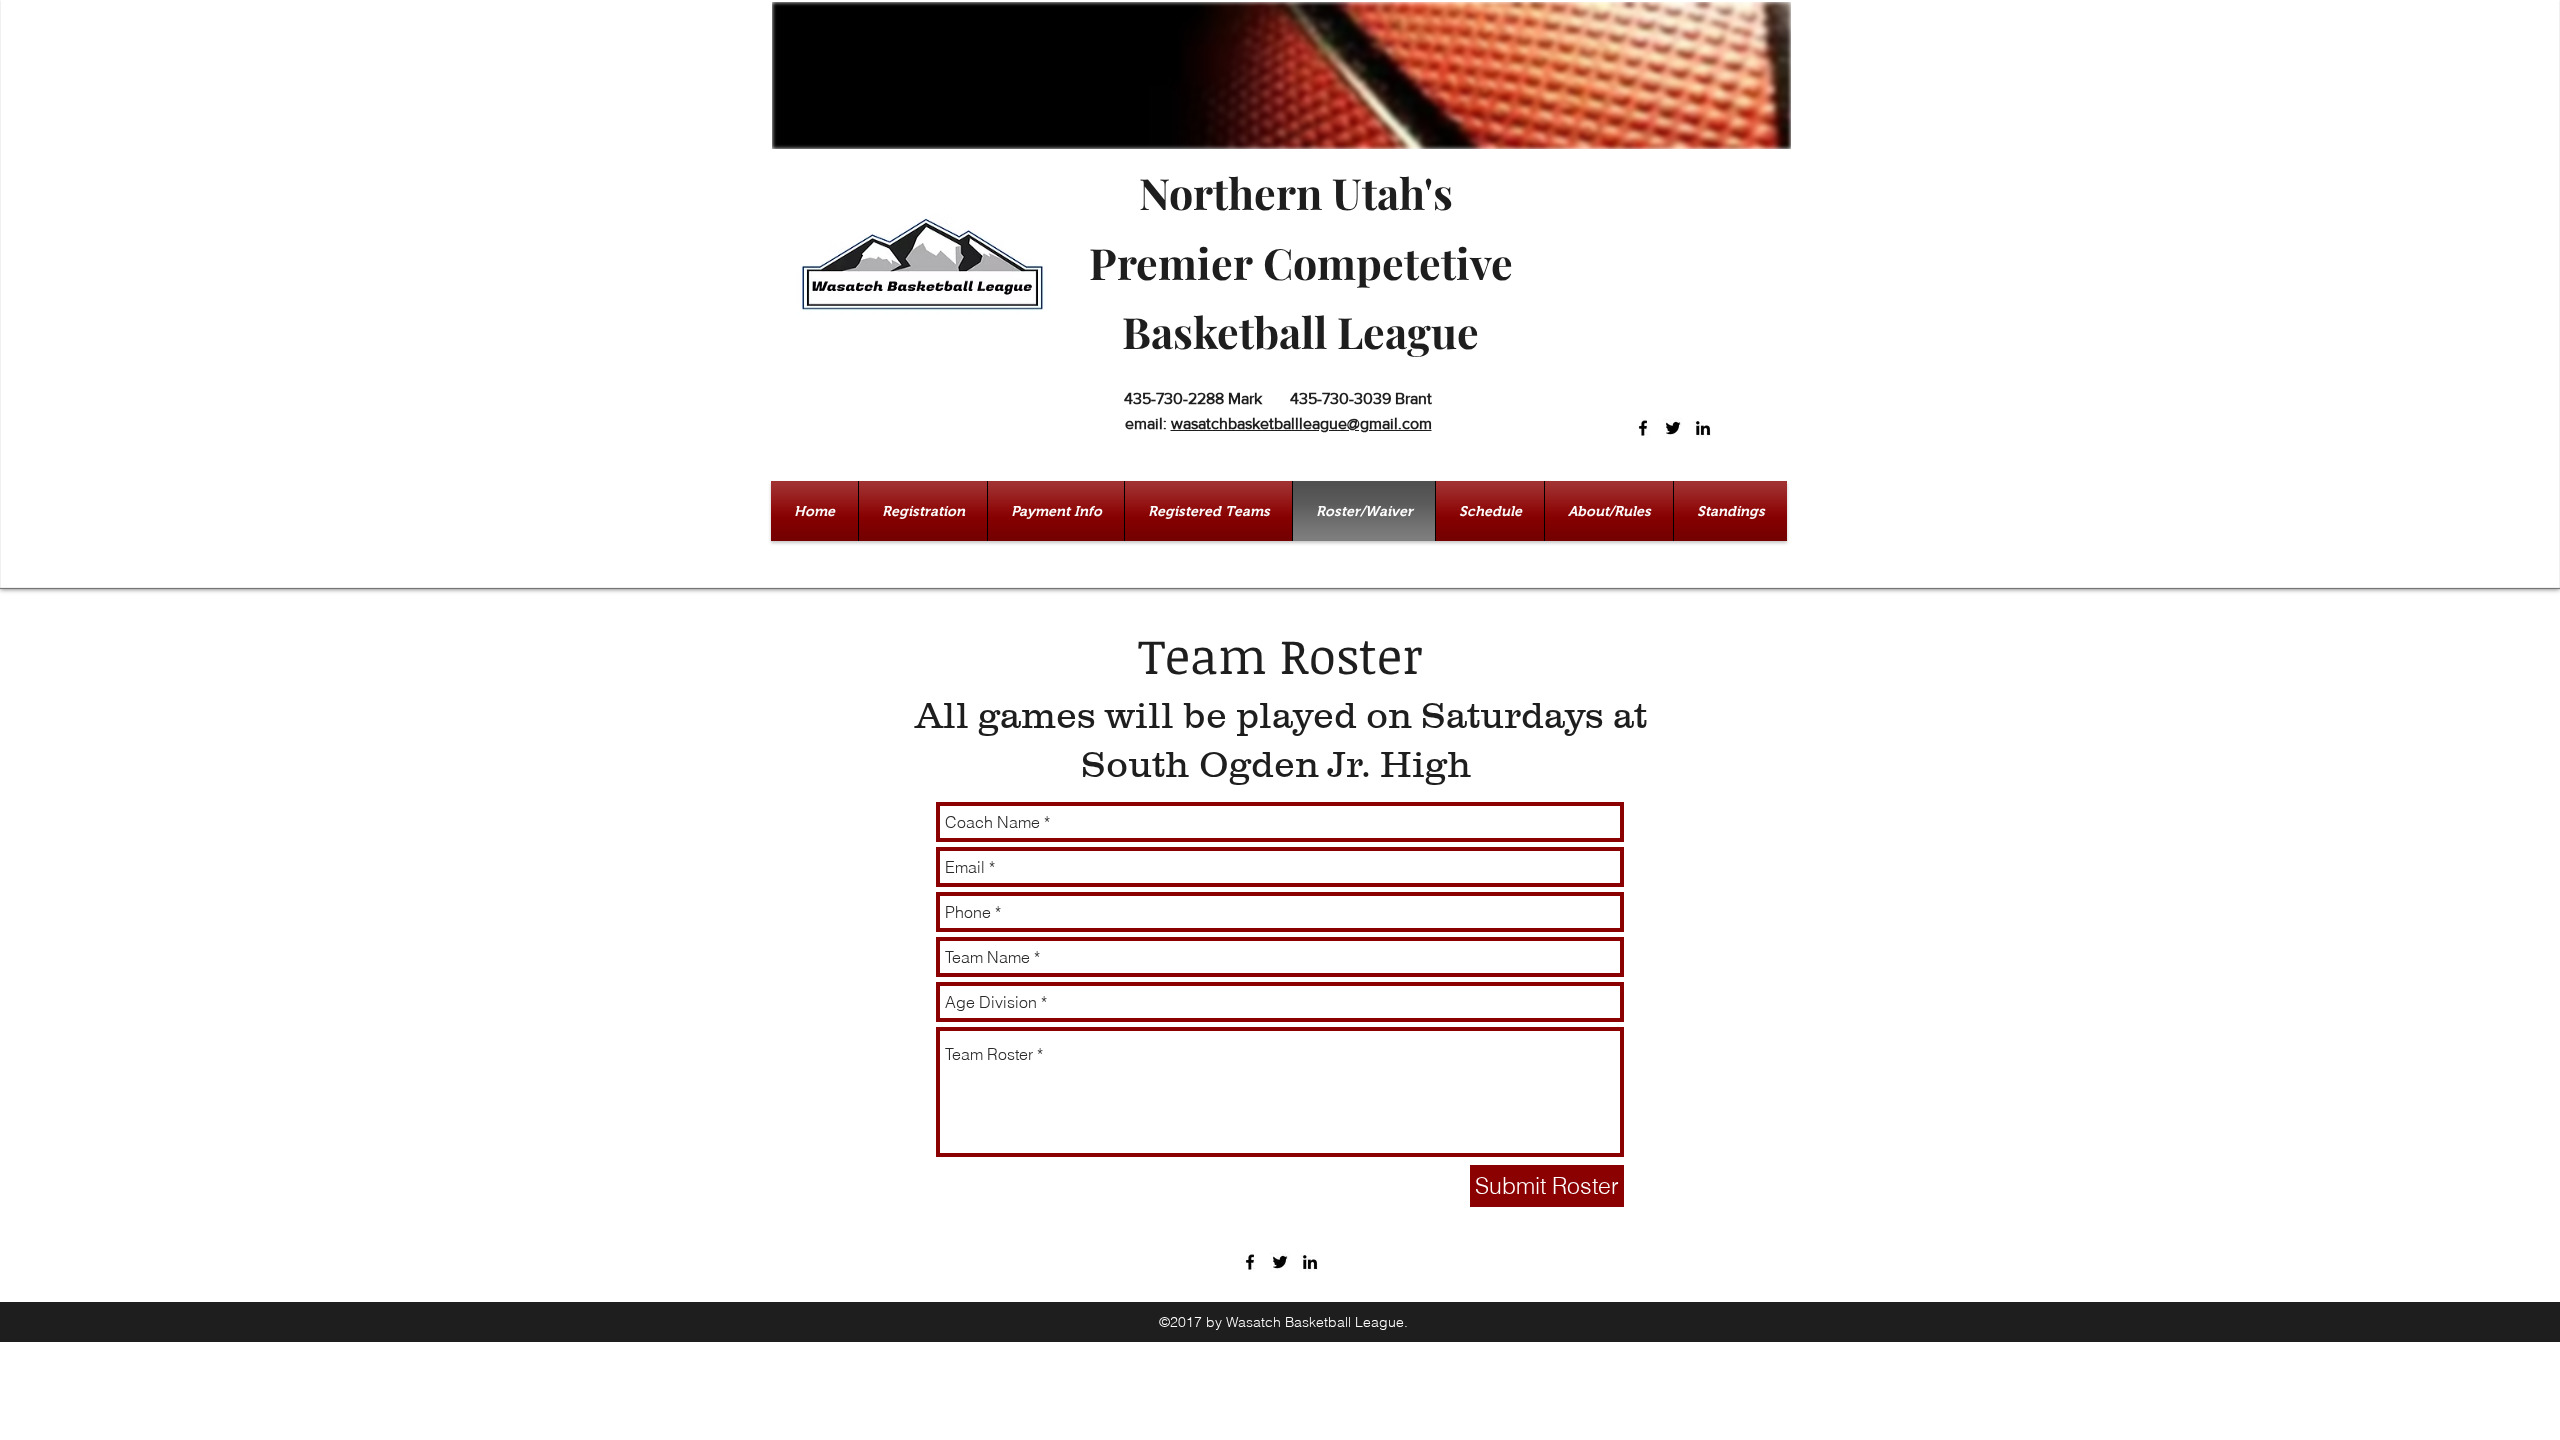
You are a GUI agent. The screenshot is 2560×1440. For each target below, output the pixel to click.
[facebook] (1643, 428)
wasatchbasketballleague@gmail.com (1301, 423)
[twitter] (1673, 428)
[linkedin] (1703, 428)
